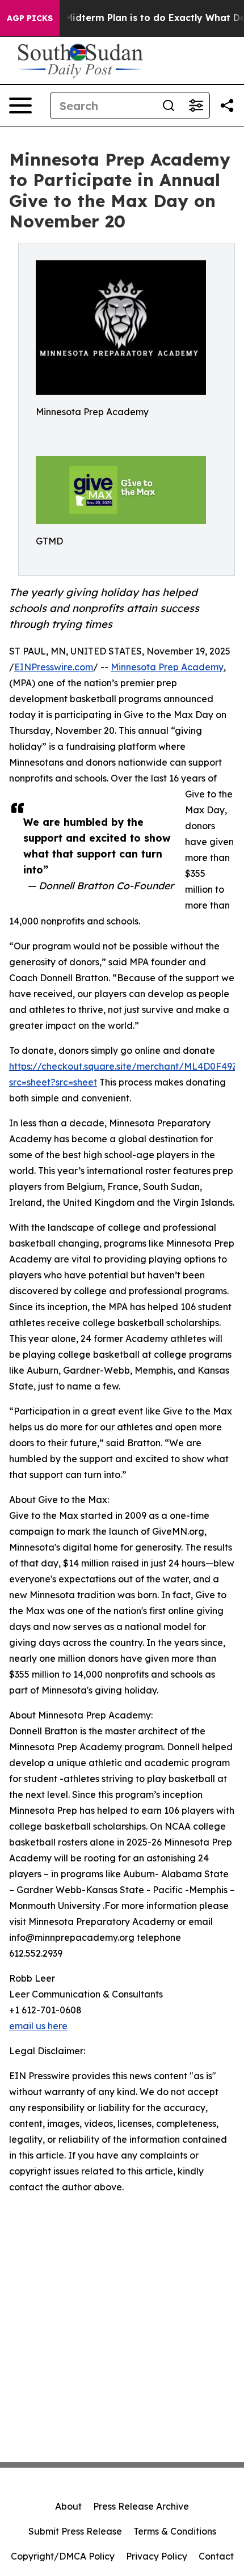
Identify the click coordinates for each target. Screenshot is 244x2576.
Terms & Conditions (175, 2531)
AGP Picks (30, 18)
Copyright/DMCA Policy (63, 2556)
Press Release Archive (141, 2506)
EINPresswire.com (54, 667)
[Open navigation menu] (20, 105)
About (68, 2506)
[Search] (169, 105)
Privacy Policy (157, 2556)
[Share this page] (227, 105)
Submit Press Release (75, 2531)
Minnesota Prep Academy (167, 667)
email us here (38, 2026)
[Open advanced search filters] (196, 105)
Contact (216, 2556)
